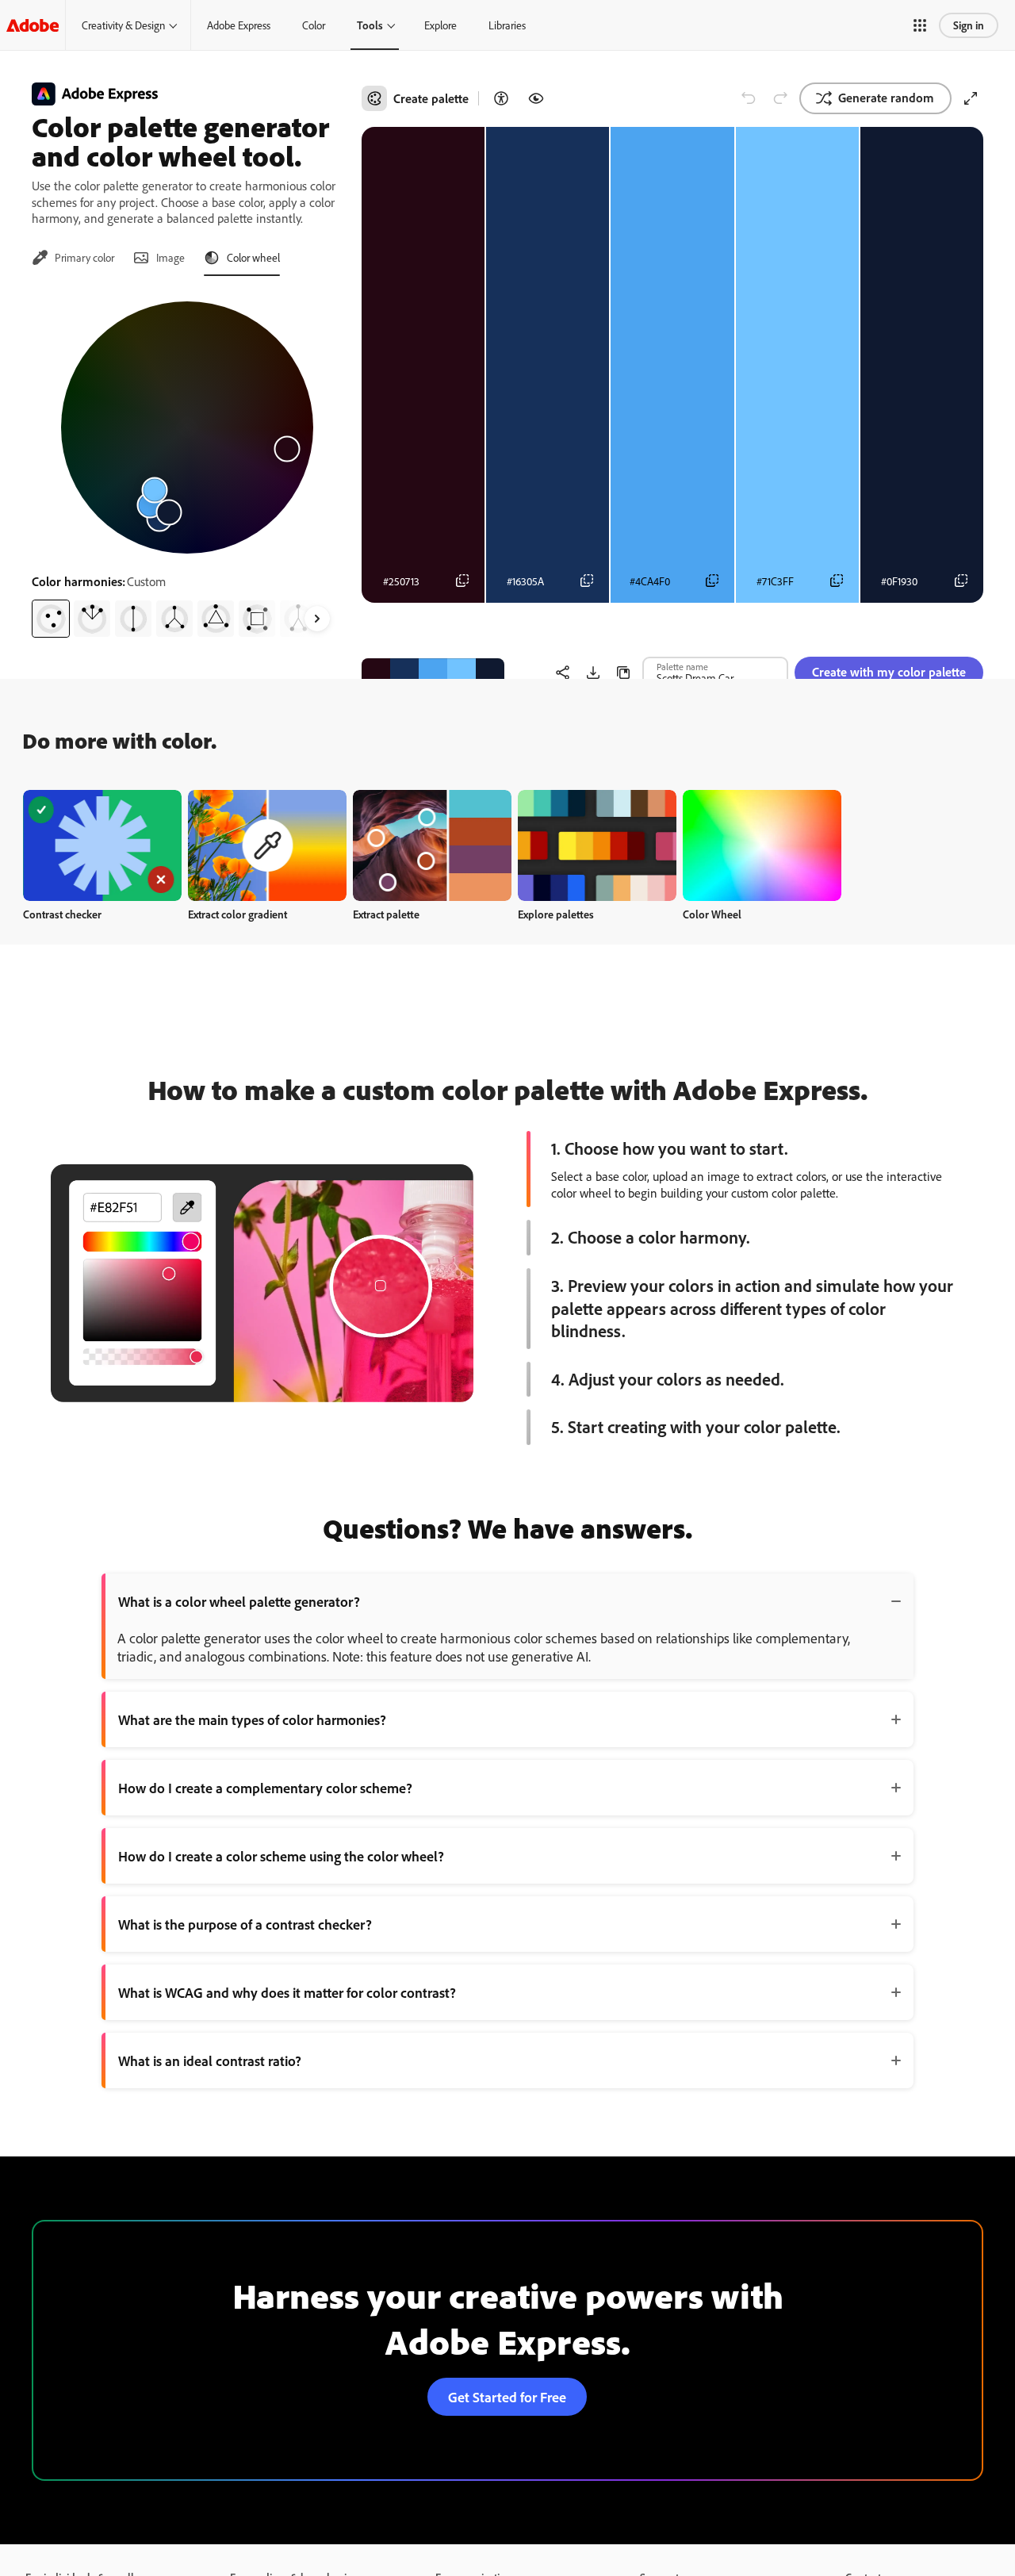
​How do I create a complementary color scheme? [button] (265, 1788)
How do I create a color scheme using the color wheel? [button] (281, 1856)
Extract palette (386, 914)
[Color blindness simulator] (536, 98)
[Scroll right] (317, 619)
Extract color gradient (237, 914)
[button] (920, 25)
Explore (440, 25)
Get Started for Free (507, 2397)
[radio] (51, 619)
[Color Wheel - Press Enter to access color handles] (187, 427)
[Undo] (749, 98)
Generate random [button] (886, 98)
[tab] (73, 258)
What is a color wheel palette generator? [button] (239, 1601)
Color (314, 25)
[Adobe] (33, 25)
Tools (370, 25)
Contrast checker (62, 914)
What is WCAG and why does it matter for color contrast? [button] (287, 1992)
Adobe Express (239, 25)
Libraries (507, 25)
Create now (103, 845)
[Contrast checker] (501, 98)
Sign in (969, 25)
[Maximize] (971, 98)
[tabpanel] (187, 463)
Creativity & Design (123, 25)
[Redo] (780, 98)
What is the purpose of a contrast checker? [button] (245, 1924)
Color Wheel (712, 914)
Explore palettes (556, 914)
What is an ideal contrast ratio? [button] (210, 2060)
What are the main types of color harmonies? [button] (252, 1719)
